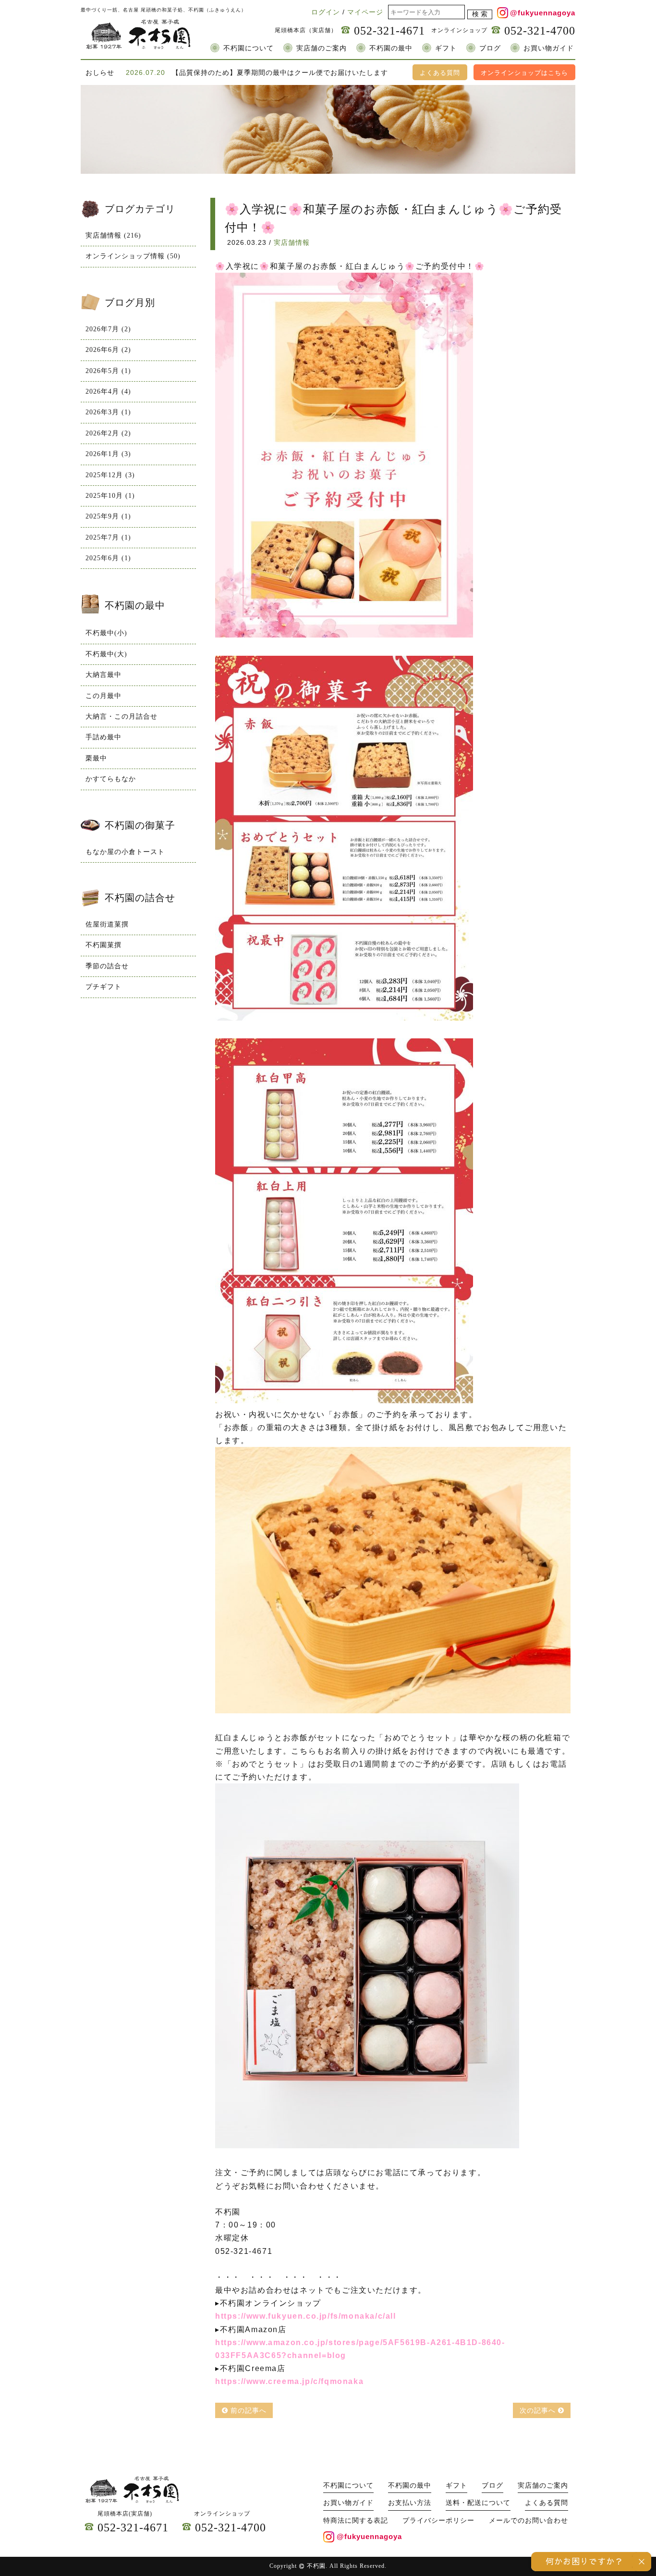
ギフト (446, 48)
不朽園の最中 (391, 48)
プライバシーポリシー (438, 2521)
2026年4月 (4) (108, 391)
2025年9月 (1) (108, 516)
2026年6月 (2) (108, 350)
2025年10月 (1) (110, 496)
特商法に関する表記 (356, 2521)
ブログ (490, 48)
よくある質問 (440, 73)
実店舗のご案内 (322, 48)
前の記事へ (247, 2410)
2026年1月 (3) (108, 454)
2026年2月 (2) (108, 433)
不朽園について (249, 48)
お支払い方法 (410, 2503)
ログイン (326, 12)
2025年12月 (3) (110, 475)
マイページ (365, 12)
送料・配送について (478, 2503)
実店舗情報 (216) (113, 235)
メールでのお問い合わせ (528, 2521)
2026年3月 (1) (108, 412)
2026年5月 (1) (108, 371)
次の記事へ (539, 2410)
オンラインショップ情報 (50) (133, 256)
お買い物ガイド (549, 48)
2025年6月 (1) (108, 558)
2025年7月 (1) (108, 537)
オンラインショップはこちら (524, 73)
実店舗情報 (292, 242)
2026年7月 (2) (108, 329)
